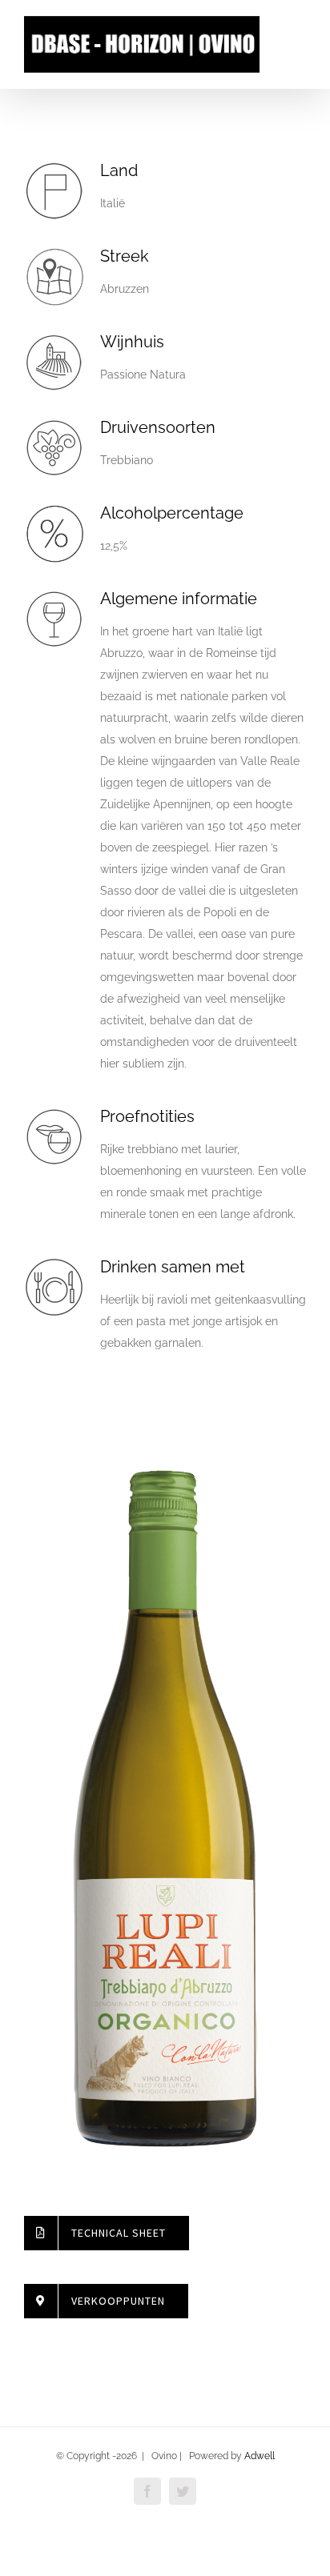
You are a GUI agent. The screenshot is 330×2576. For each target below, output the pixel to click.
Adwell (260, 2456)
